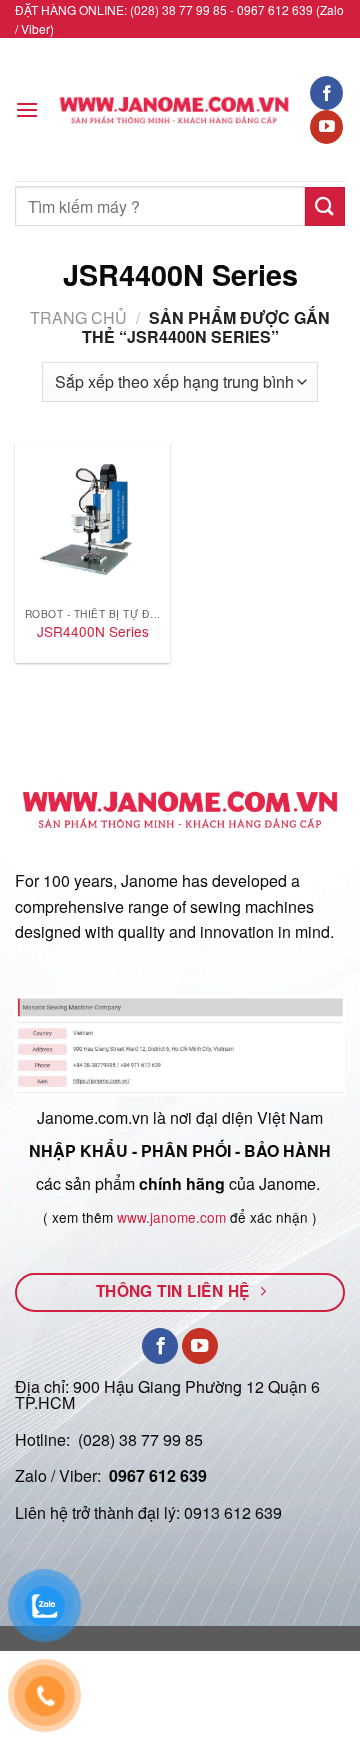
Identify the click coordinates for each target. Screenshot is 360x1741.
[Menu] (27, 109)
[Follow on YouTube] (326, 127)
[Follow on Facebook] (326, 93)
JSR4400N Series (93, 632)
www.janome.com (171, 1217)
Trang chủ (78, 317)
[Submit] (325, 206)
